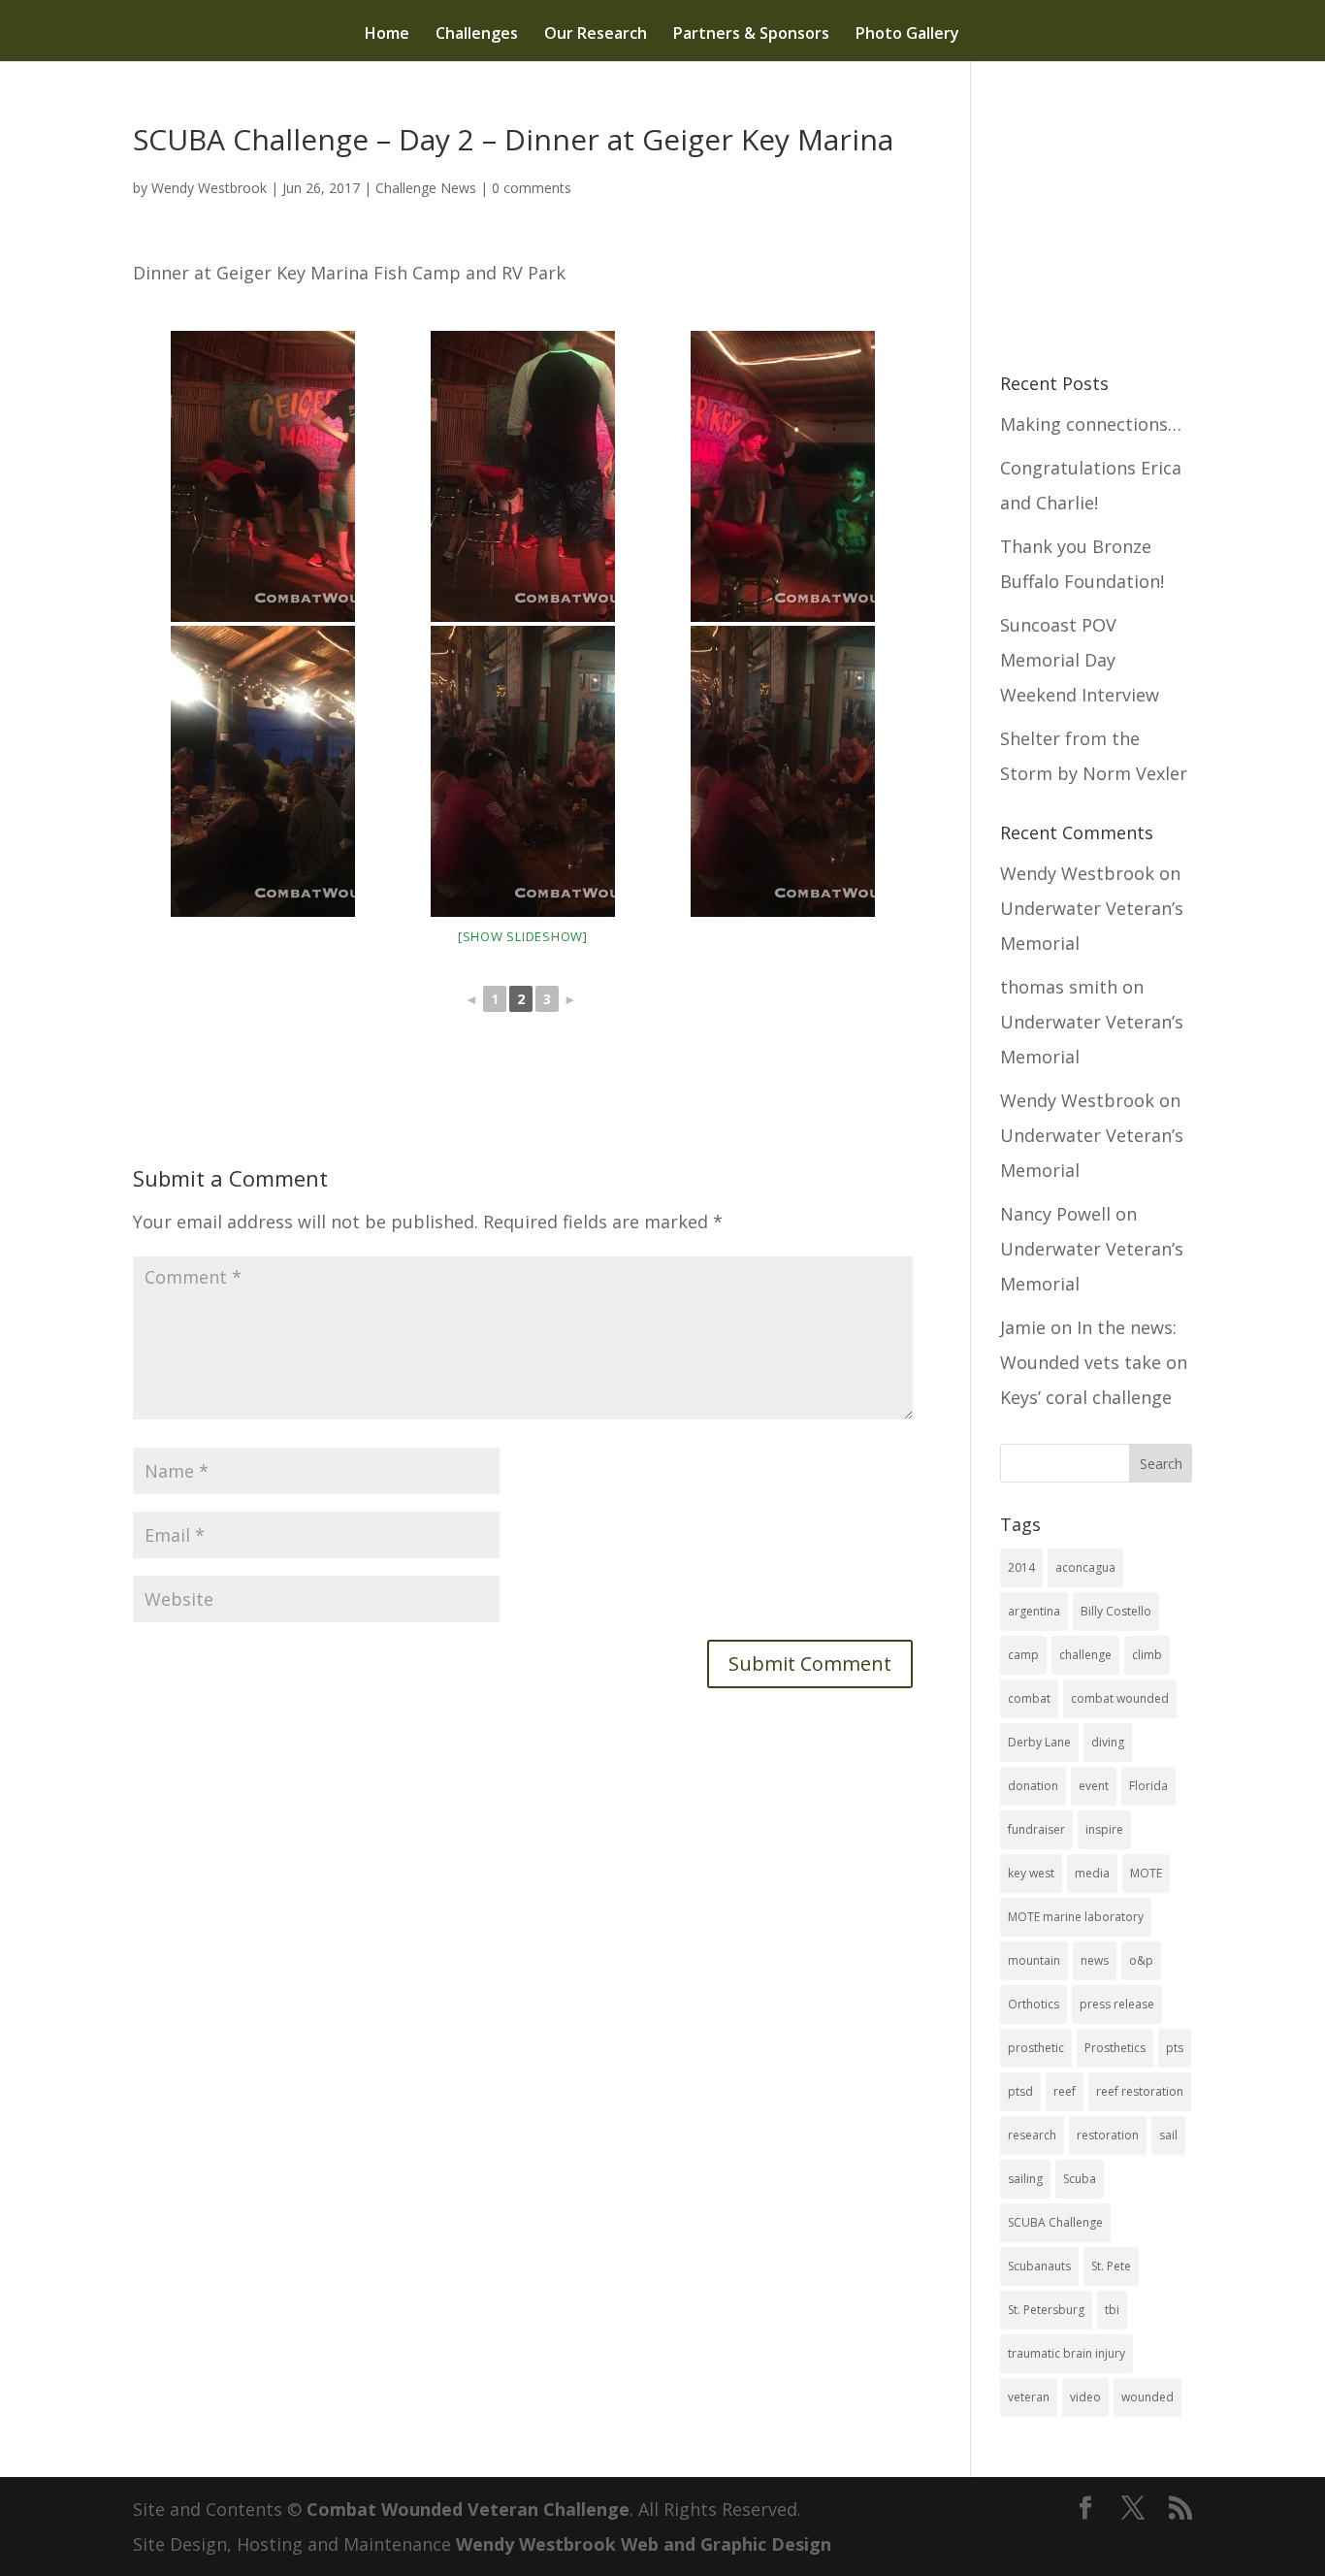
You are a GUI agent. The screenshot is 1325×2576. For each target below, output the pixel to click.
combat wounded (1120, 1698)
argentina (1034, 1611)
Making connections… (1091, 424)
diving (1108, 1742)
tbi (1112, 2310)
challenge (1085, 1655)
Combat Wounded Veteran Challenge (468, 2509)
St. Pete (1111, 2266)
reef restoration (1140, 2091)
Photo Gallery (907, 35)
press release (1117, 2004)
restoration (1108, 2135)
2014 (1021, 1567)
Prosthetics (1115, 2048)
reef (1065, 2091)
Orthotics (1034, 2004)
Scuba (1080, 2179)
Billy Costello (1116, 1611)
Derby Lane (1039, 1742)
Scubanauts (1039, 2266)
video (1085, 2397)
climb (1147, 1655)
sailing (1025, 2179)
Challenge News (426, 188)
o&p (1141, 1960)
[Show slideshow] (523, 936)
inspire (1104, 1829)
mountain (1034, 1960)
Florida (1148, 1786)
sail (1168, 2135)
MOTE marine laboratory (1076, 1917)
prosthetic (1036, 2048)
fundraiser (1036, 1829)
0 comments (532, 188)
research (1032, 2135)
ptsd (1020, 2091)
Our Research (596, 35)
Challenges (477, 35)
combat (1029, 1698)
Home (387, 35)
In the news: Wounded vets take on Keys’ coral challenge (1094, 1362)
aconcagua (1085, 1567)
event (1094, 1786)
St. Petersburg (1046, 2310)
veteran (1029, 2397)
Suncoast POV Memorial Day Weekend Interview (1080, 660)
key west (1031, 1873)
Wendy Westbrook (209, 188)
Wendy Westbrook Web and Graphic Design (644, 2544)
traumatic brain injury (1066, 2353)
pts (1175, 2048)
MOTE (1146, 1873)
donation (1033, 1786)
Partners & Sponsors (751, 35)
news (1095, 1960)
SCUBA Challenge (1055, 2222)
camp (1023, 1655)
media (1092, 1873)
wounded (1147, 2397)
